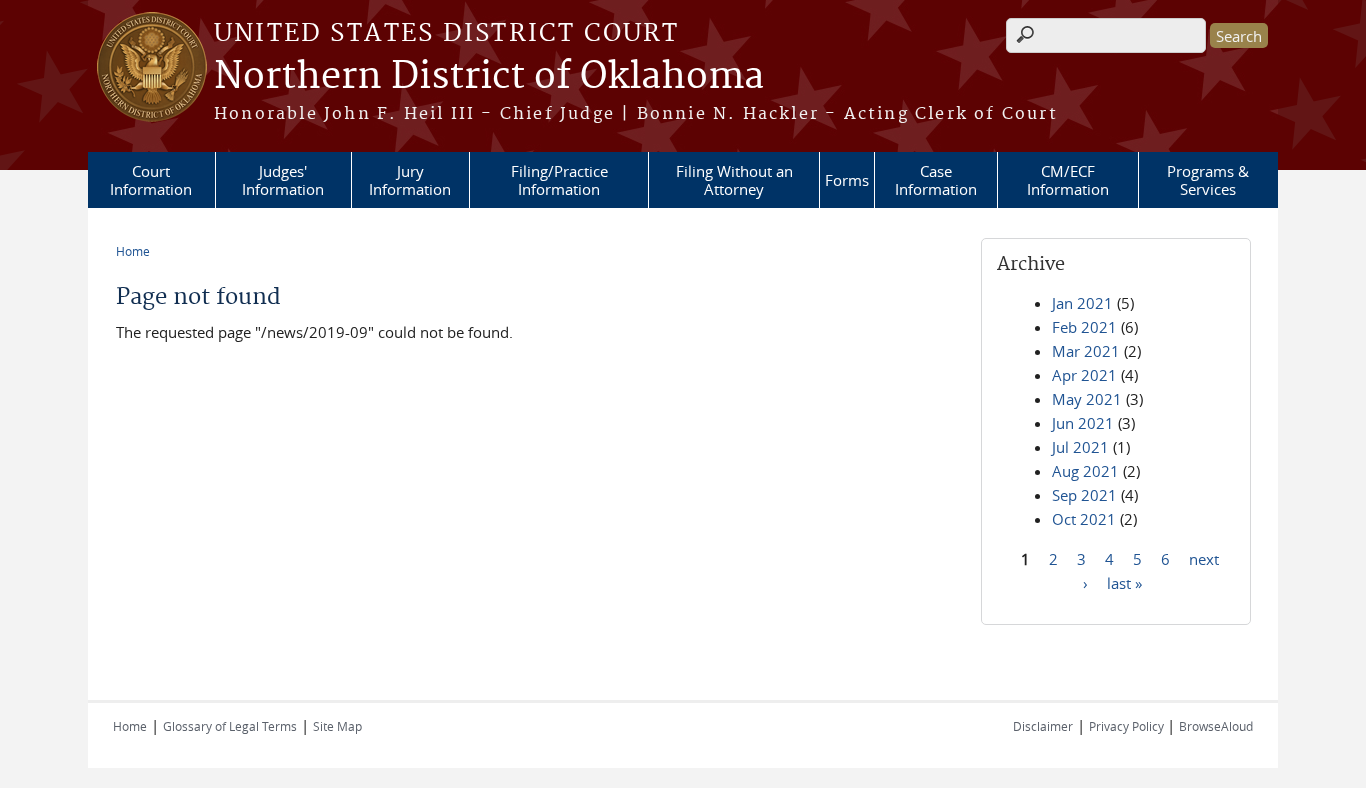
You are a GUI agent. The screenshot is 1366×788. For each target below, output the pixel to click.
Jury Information (410, 180)
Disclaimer (1043, 726)
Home (133, 251)
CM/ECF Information (1068, 180)
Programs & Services (1208, 180)
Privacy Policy (1128, 726)
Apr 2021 (1084, 375)
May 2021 (1087, 399)
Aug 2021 (1085, 471)
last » (1124, 582)
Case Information (936, 180)
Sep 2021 (1084, 495)
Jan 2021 (1082, 303)
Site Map (337, 726)
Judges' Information (283, 180)
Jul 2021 (1080, 447)
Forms (847, 180)
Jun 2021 (1083, 423)
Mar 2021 (1086, 351)
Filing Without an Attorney (734, 180)
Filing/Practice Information (559, 180)
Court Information (151, 180)
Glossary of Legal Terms (230, 726)
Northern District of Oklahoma (489, 77)
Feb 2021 (1084, 327)
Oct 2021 (1084, 519)
